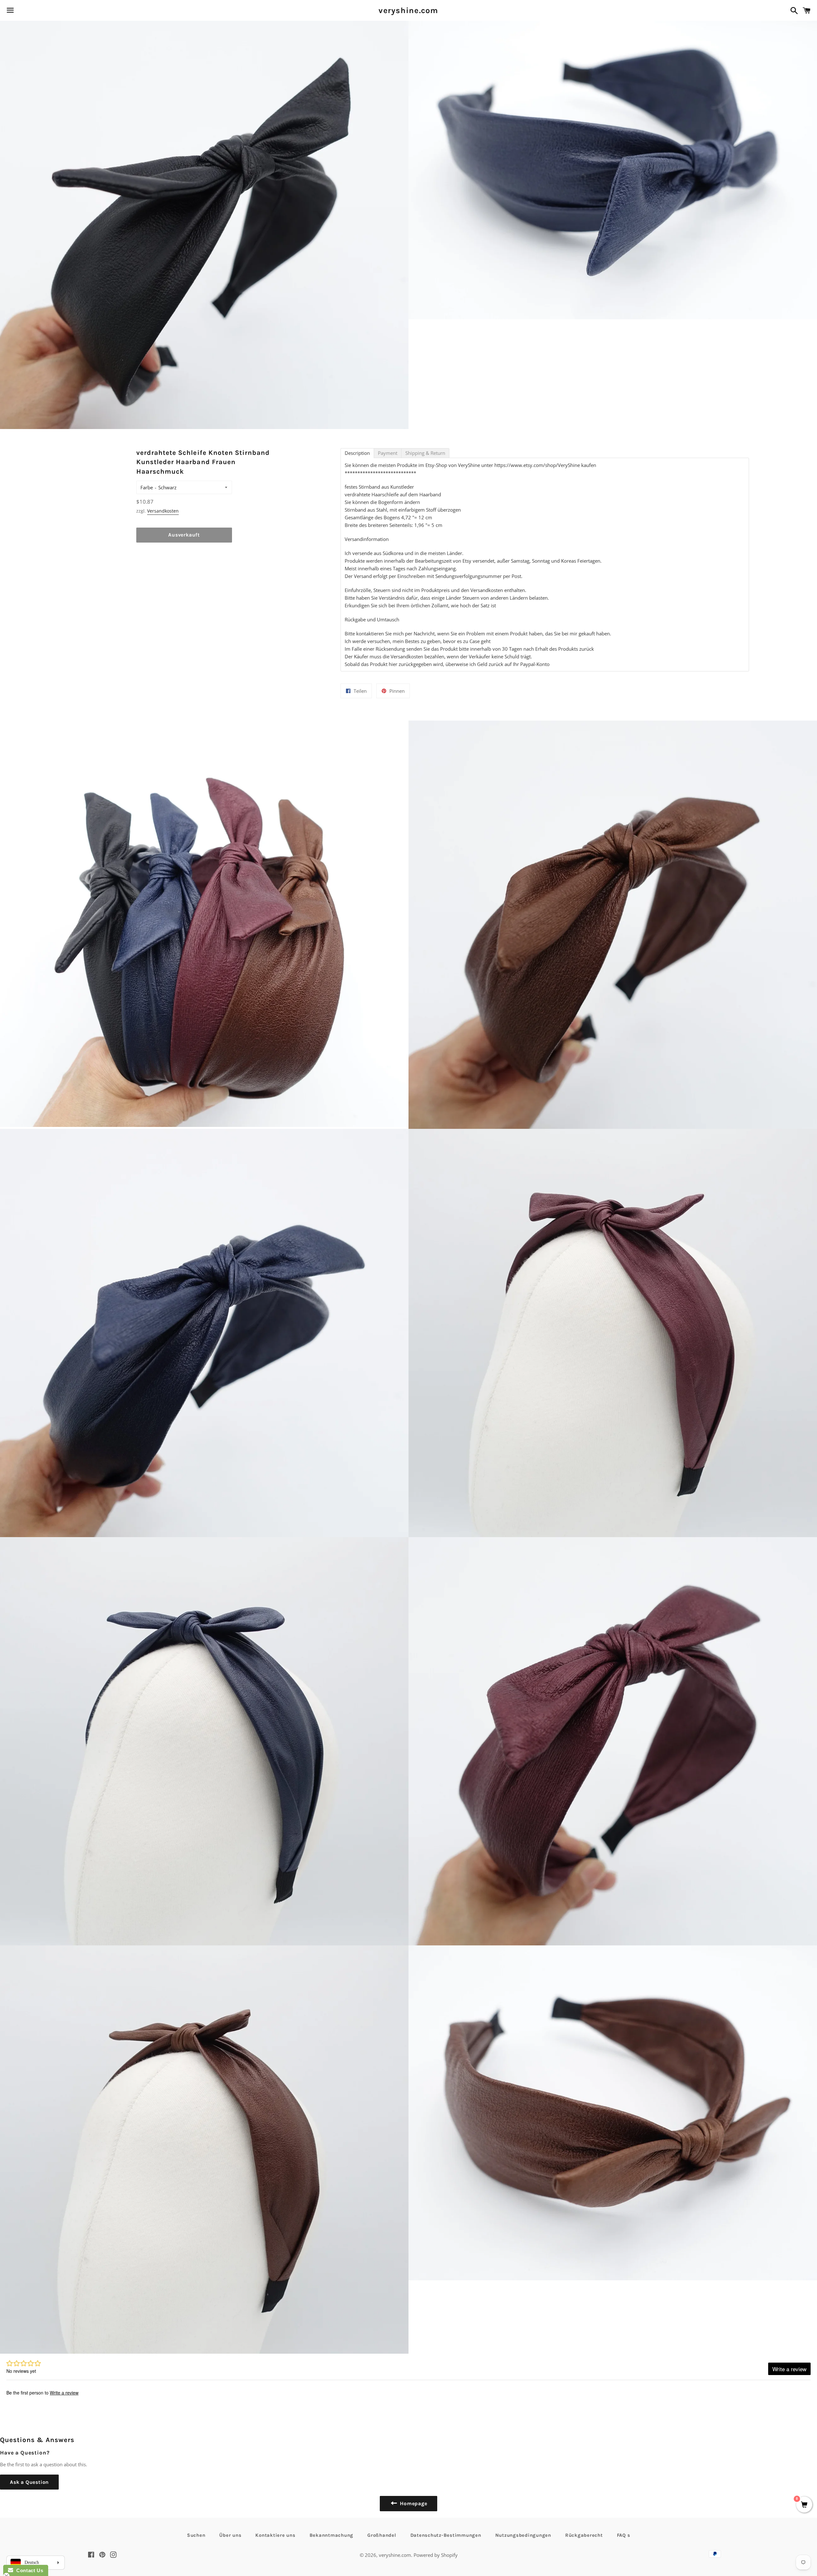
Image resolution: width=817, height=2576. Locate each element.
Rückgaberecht (584, 2535)
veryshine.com (408, 10)
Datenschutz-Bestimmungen (446, 2535)
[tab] (357, 453)
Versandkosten (163, 511)
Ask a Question (29, 2482)
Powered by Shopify (436, 2555)
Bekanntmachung (332, 2535)
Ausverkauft (184, 535)
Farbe (147, 487)
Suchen (196, 2535)
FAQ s (624, 2535)
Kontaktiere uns (275, 2535)
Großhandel (382, 2535)
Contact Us (28, 2570)
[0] (804, 2505)
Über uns (230, 2535)
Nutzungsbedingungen (523, 2535)
